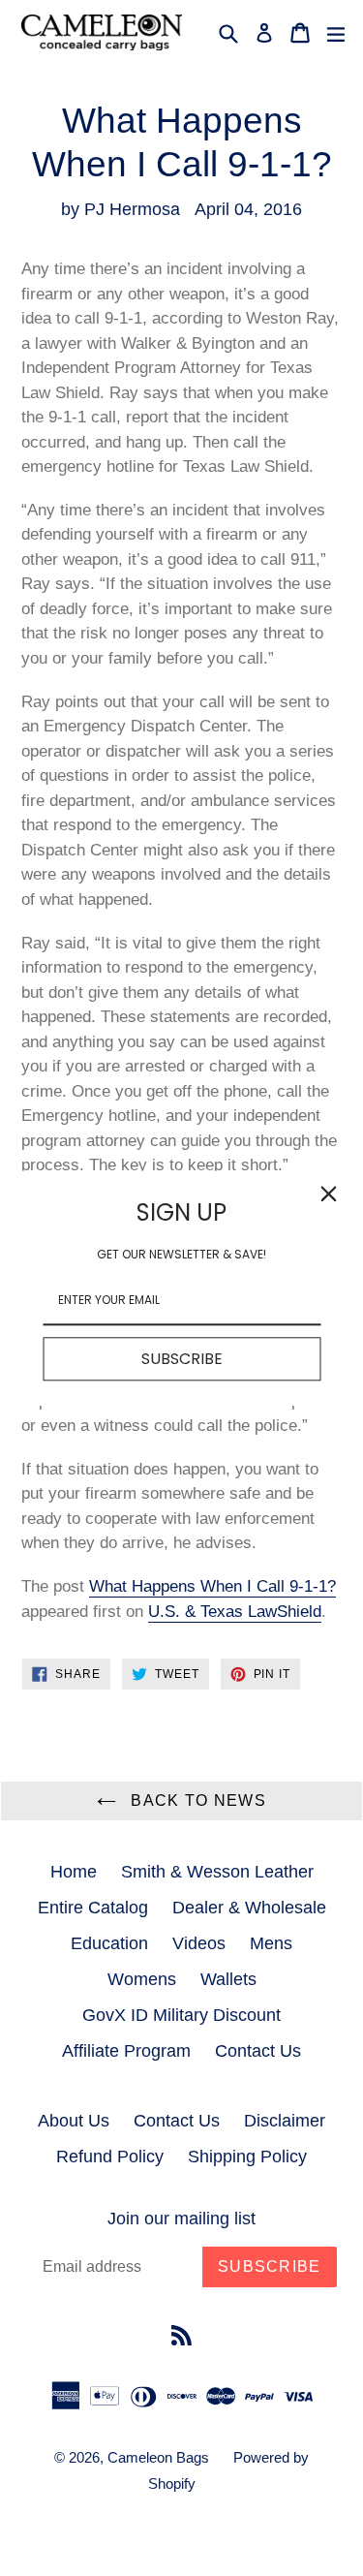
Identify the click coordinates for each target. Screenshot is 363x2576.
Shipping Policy (247, 2157)
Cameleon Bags (158, 2457)
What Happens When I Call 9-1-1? (212, 1586)
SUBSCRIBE (182, 1359)
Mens (271, 1943)
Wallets (228, 1979)
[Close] (328, 1194)
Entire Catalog (93, 1908)
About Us (74, 2121)
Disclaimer (285, 2121)
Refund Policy (110, 2157)
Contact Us (258, 2051)
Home (74, 1872)
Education (109, 1943)
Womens (142, 1979)
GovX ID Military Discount (181, 2015)
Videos (199, 1943)
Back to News (196, 1800)
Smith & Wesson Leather (217, 1872)
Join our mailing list (181, 2219)
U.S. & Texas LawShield (235, 1612)
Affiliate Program (126, 2051)
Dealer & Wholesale (249, 1908)
